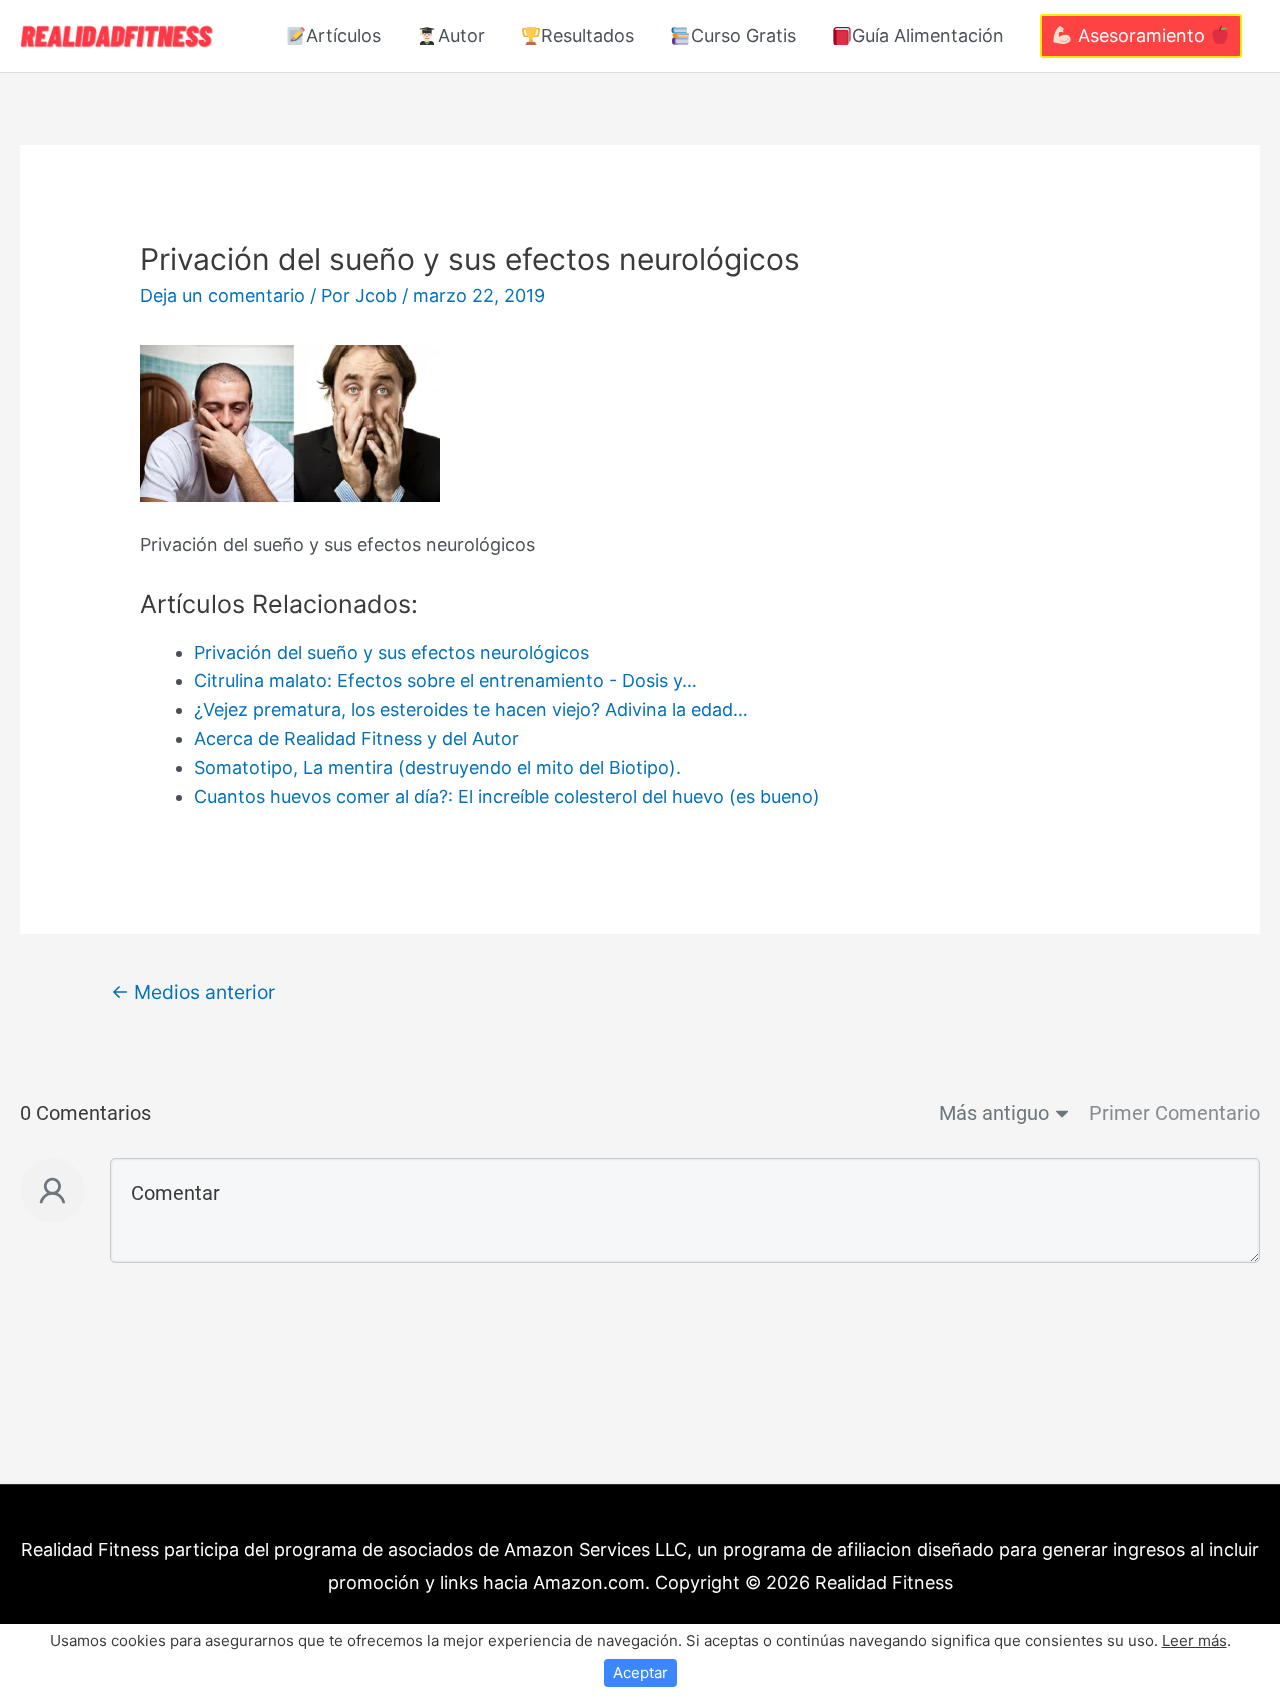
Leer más (1194, 1640)
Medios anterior (193, 992)
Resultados (587, 35)
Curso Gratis (743, 35)
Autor (461, 35)
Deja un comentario (222, 295)
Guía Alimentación (928, 35)
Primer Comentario (1174, 1113)
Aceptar (640, 1672)
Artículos (343, 35)
